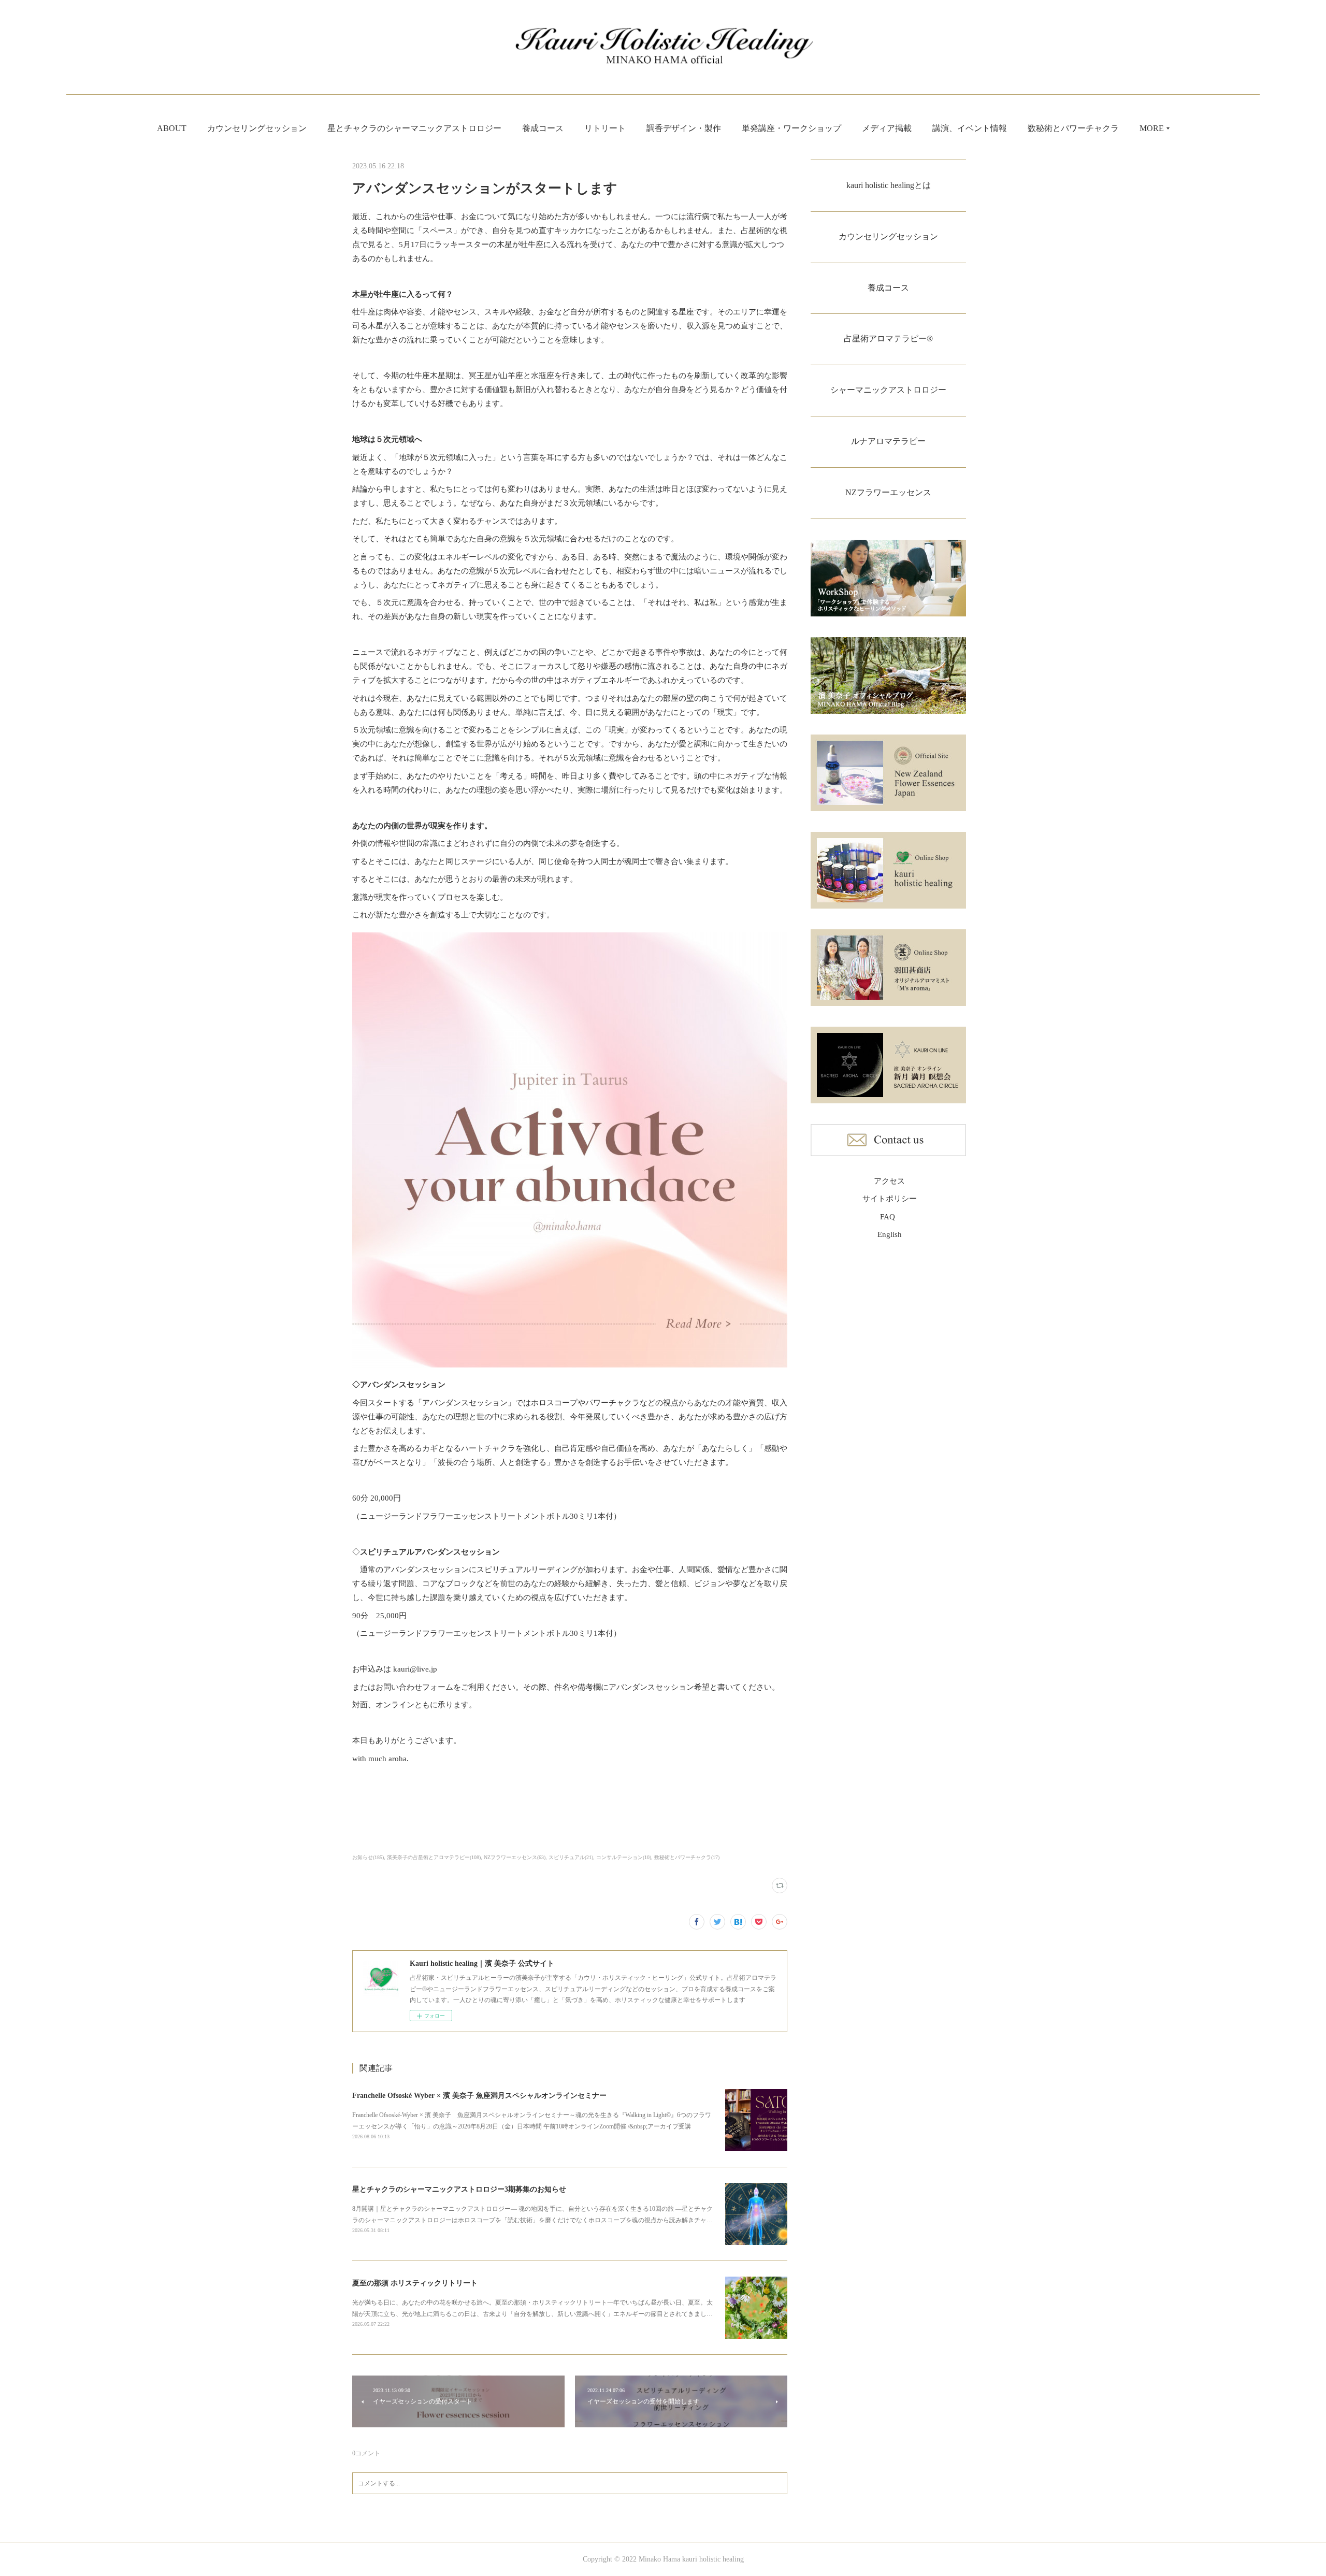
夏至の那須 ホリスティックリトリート (415, 2283)
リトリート (605, 128)
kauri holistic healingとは (889, 185)
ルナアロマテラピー (888, 441)
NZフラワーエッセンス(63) (515, 1857)
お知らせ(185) (368, 1857)
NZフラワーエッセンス (888, 492)
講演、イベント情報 (970, 128)
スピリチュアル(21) (571, 1857)
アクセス (889, 1181)
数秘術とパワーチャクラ (1073, 128)
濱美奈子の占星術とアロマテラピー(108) (434, 1857)
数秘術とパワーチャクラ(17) (687, 1857)
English (890, 1234)
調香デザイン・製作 (684, 128)
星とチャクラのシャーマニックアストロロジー (414, 128)
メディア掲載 (887, 128)
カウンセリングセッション (257, 128)
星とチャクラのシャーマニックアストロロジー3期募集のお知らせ (459, 2189)
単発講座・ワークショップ (791, 128)
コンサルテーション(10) (624, 1857)
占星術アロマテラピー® (888, 339)
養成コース (543, 128)
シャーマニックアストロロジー (888, 390)
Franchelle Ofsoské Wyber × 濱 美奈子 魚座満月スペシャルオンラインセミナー (479, 2096)
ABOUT (172, 128)
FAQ (888, 1217)
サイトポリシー (890, 1199)
